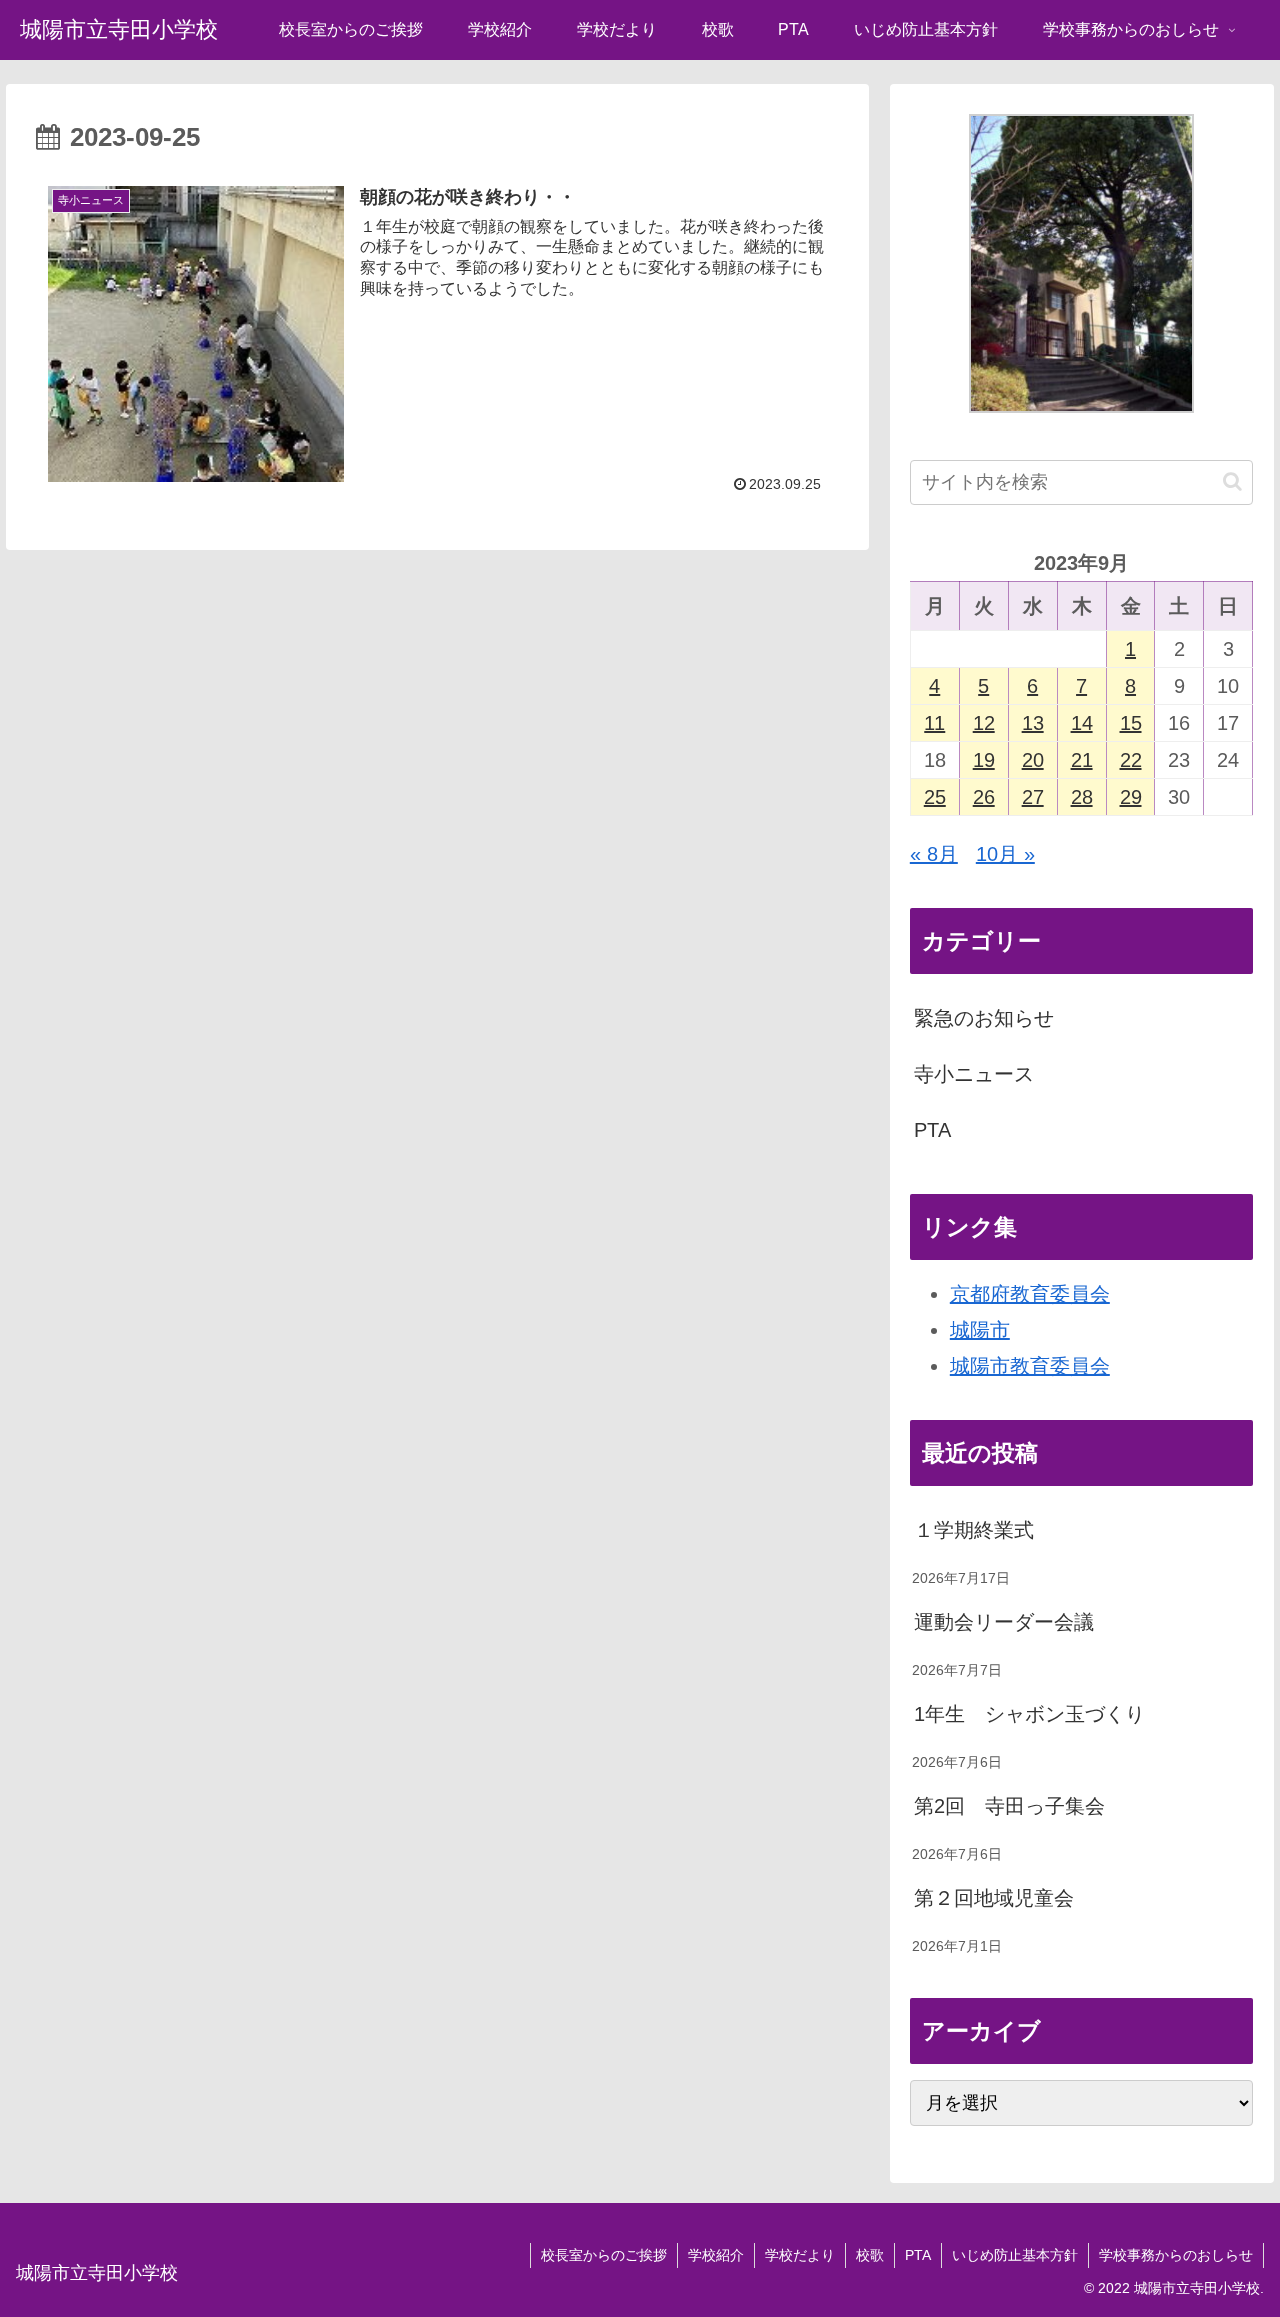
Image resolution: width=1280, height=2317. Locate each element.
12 (984, 723)
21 (1082, 760)
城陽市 (980, 1330)
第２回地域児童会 (994, 1898)
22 (1131, 760)
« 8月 (934, 854)
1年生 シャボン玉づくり (1029, 1714)
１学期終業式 (974, 1530)
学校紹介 (716, 2255)
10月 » (1005, 854)
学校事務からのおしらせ (1176, 2255)
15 (1131, 723)
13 (1033, 723)
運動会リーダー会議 (1004, 1622)
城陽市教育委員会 (1030, 1366)
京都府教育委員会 (1030, 1294)
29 (1131, 797)
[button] (1232, 481)
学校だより (800, 2255)
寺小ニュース (974, 1074)
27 (1033, 797)
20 (1033, 760)
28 (1082, 797)
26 (984, 797)
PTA (932, 1130)
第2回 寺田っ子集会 (1009, 1806)
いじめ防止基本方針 (1015, 2255)
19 (984, 760)
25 (935, 797)
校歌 (870, 2255)
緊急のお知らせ (984, 1018)
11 (934, 723)
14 (1082, 723)
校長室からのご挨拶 (604, 2255)
